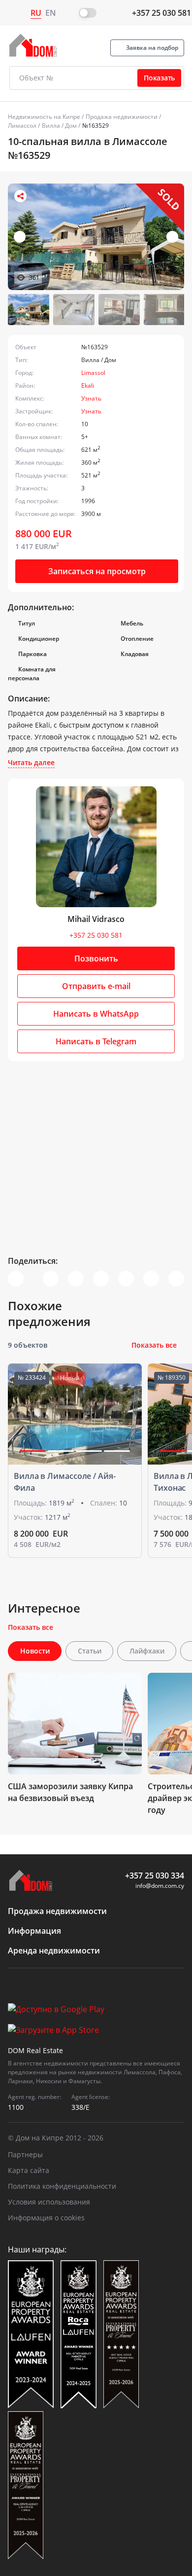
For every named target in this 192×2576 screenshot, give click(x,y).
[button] (172, 237)
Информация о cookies (46, 2218)
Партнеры (25, 2154)
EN (51, 13)
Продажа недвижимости (122, 117)
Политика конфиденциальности (62, 2186)
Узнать (91, 398)
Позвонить (96, 958)
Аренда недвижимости (54, 1950)
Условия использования (49, 2202)
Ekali (88, 386)
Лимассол (22, 126)
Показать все (154, 1345)
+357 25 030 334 (155, 1876)
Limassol (93, 373)
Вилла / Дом (59, 126)
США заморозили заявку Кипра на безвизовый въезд (70, 1792)
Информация (34, 1931)
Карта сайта (29, 2170)
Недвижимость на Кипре (44, 117)
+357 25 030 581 (161, 13)
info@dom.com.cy (160, 1886)
